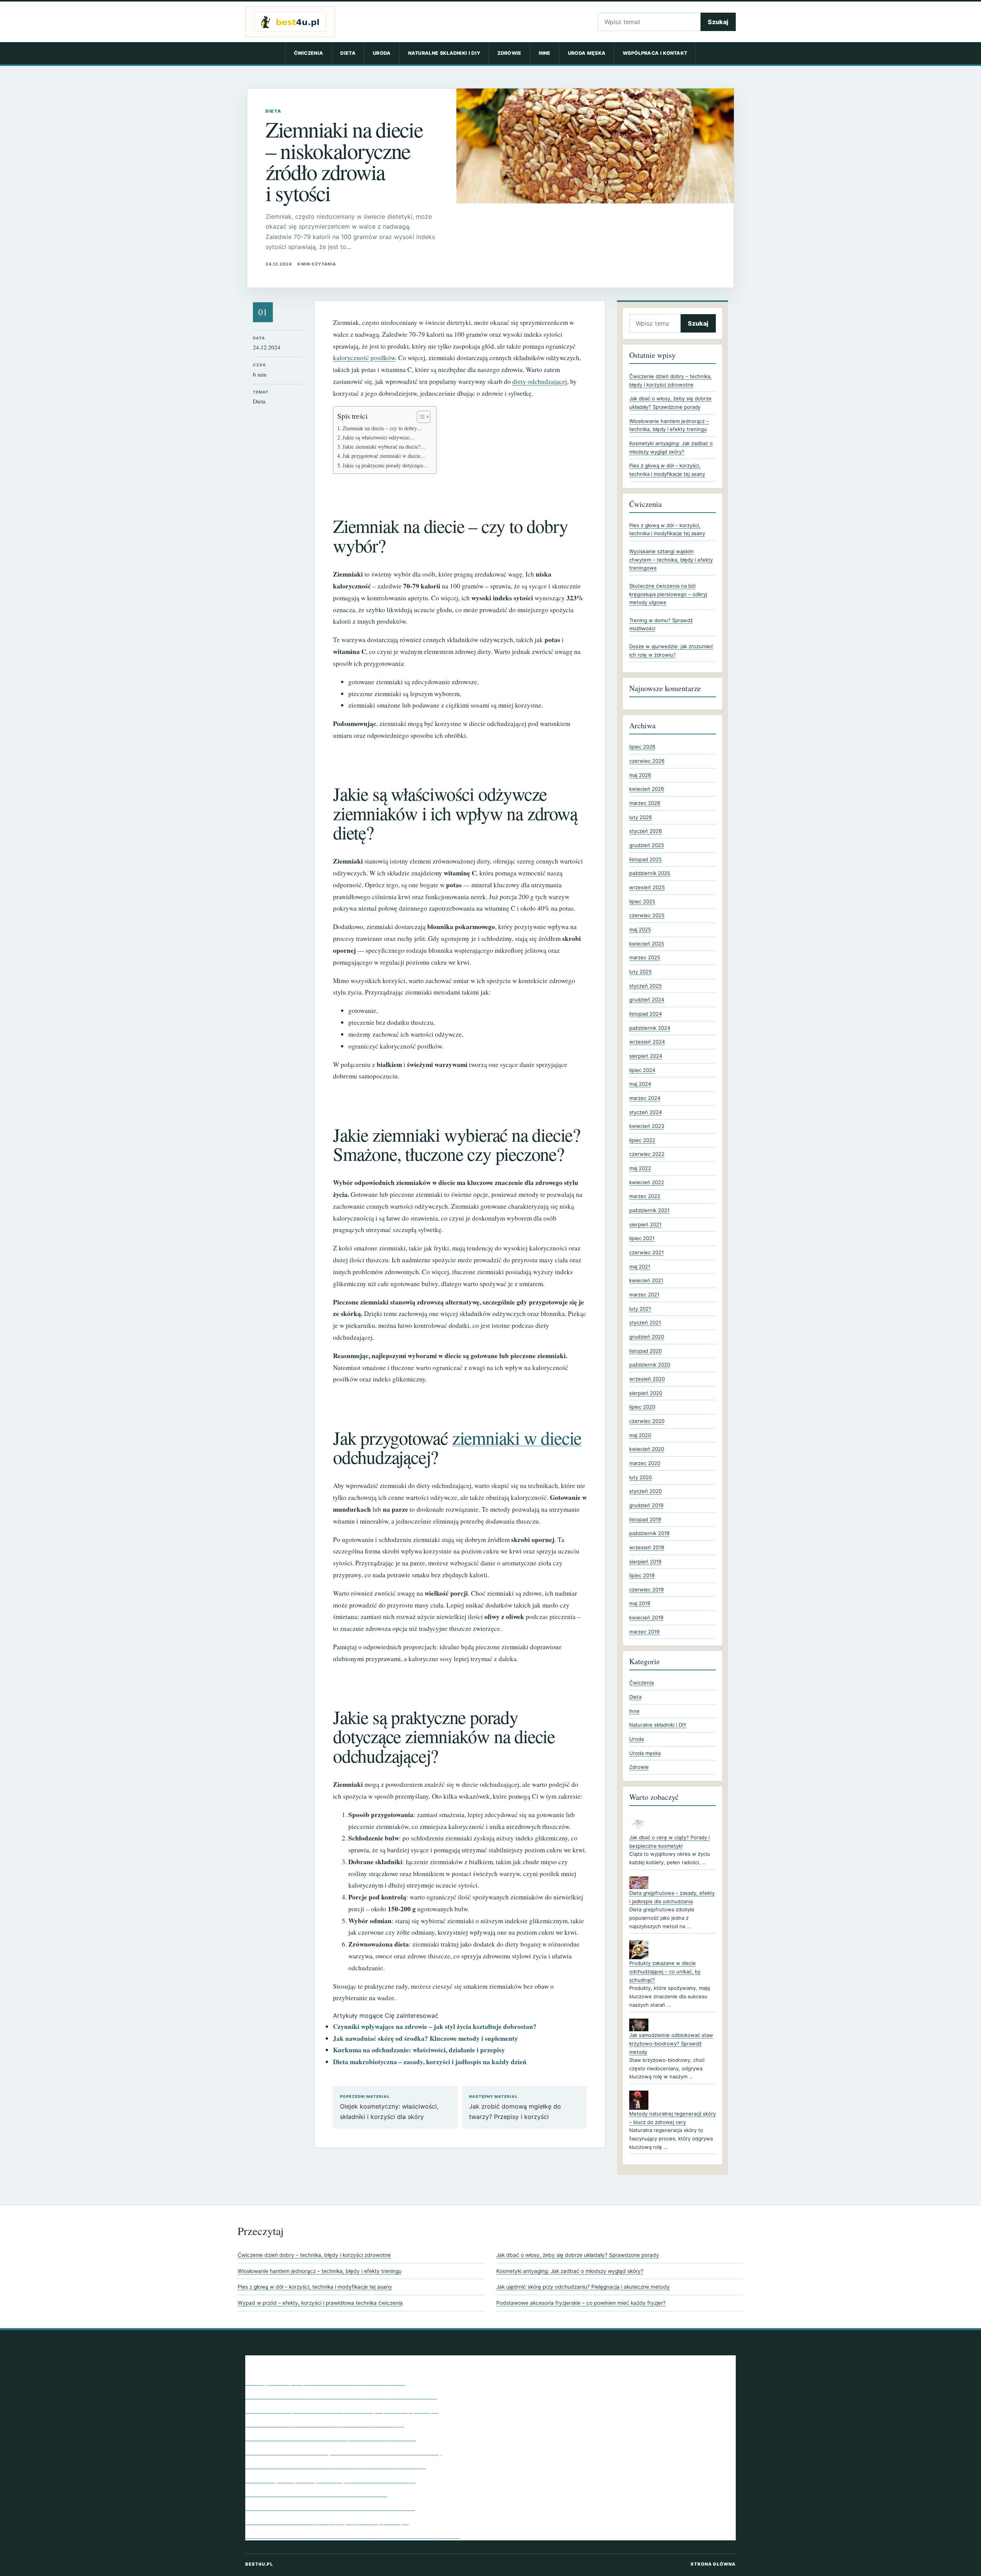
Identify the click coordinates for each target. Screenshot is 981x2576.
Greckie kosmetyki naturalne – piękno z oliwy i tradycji (325, 2424)
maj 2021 (640, 1267)
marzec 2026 (645, 803)
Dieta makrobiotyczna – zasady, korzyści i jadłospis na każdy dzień (430, 2062)
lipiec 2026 (642, 747)
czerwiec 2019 (646, 1590)
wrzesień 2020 (647, 1379)
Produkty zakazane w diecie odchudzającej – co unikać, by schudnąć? (665, 1971)
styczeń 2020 (646, 1491)
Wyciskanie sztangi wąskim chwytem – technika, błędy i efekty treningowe (671, 560)
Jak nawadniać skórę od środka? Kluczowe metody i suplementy (426, 2038)
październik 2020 (650, 1365)
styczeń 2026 (646, 831)
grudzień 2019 (646, 1505)
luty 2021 (640, 1309)
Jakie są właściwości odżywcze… (379, 437)
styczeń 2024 (646, 1112)
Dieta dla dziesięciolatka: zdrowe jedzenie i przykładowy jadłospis (342, 2410)
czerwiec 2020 (647, 1421)
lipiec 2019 (642, 1575)
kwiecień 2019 (646, 1617)
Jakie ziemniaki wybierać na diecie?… (384, 447)
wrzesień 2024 (647, 1042)
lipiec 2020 (642, 1407)
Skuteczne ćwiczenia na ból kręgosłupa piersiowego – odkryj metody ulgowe (668, 594)
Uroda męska (587, 53)
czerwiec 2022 (647, 1154)
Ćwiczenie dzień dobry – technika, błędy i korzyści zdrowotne (314, 2255)
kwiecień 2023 (647, 1126)
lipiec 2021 (642, 1238)
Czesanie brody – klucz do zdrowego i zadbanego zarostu (331, 2437)
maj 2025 (640, 929)
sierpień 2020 (646, 1393)
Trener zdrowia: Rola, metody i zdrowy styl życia (316, 2493)
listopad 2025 (646, 859)
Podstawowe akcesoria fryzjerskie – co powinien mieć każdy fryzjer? (581, 2303)
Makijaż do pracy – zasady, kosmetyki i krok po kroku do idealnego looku (353, 2535)
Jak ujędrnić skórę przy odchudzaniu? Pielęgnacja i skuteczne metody (583, 2287)
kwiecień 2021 (646, 1280)
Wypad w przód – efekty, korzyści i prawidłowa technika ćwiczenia (320, 2303)
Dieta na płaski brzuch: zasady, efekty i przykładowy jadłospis (336, 2465)
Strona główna (713, 2564)
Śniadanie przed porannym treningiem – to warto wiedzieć (330, 2479)
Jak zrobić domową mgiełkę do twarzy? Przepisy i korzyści (515, 2107)
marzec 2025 (645, 957)
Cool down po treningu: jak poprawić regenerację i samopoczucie (341, 2396)
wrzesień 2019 (647, 1547)
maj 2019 (640, 1603)
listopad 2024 (646, 1014)
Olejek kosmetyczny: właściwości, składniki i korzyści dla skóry (389, 2107)
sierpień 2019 (645, 1562)
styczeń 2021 (645, 1322)
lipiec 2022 (642, 1140)
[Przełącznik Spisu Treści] (420, 417)
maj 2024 (640, 1084)
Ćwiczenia (309, 53)
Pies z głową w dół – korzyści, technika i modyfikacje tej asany (315, 2287)
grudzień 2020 (647, 1337)
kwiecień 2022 (647, 1182)
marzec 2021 (644, 1295)
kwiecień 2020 (647, 1449)
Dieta (348, 53)
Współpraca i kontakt (655, 53)
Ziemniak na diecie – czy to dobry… (382, 428)
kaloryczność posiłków (364, 358)
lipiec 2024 (642, 1070)
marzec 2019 (644, 1632)
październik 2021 (649, 1210)
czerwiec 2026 (647, 761)
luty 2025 (641, 972)
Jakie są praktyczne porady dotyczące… (386, 465)
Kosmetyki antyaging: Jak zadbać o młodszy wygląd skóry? (570, 2271)
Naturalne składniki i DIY (444, 53)
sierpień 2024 (646, 1056)
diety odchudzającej (540, 381)
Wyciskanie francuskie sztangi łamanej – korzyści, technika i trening (344, 2451)
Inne (545, 53)
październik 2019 (649, 1533)
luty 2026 (641, 817)
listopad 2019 (645, 1519)
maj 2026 (640, 775)
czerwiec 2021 (646, 1252)
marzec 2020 (645, 1463)
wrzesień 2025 (647, 887)
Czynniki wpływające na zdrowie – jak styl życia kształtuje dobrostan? (435, 2026)
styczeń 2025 (646, 986)
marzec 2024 (645, 1098)
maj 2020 (640, 1435)
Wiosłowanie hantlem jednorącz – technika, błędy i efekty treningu (320, 2271)
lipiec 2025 (642, 901)
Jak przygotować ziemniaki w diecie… (384, 456)
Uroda (382, 53)
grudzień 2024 (647, 1000)
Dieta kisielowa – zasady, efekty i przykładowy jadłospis (327, 2521)
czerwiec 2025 (647, 915)
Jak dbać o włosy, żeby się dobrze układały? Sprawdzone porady (578, 2255)
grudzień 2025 (647, 845)
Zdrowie (509, 53)
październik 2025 (650, 873)
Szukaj (718, 22)
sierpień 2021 (645, 1224)
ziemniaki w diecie (517, 1437)
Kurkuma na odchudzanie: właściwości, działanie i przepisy (419, 2050)
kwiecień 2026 (647, 789)
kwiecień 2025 (647, 944)
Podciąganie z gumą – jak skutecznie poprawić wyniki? (325, 2382)
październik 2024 (650, 1028)
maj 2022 (640, 1168)
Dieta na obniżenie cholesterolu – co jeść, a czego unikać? (330, 2507)
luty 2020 (641, 1477)
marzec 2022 (645, 1196)
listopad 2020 (646, 1351)
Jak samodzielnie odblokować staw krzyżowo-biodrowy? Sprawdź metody (671, 2043)
